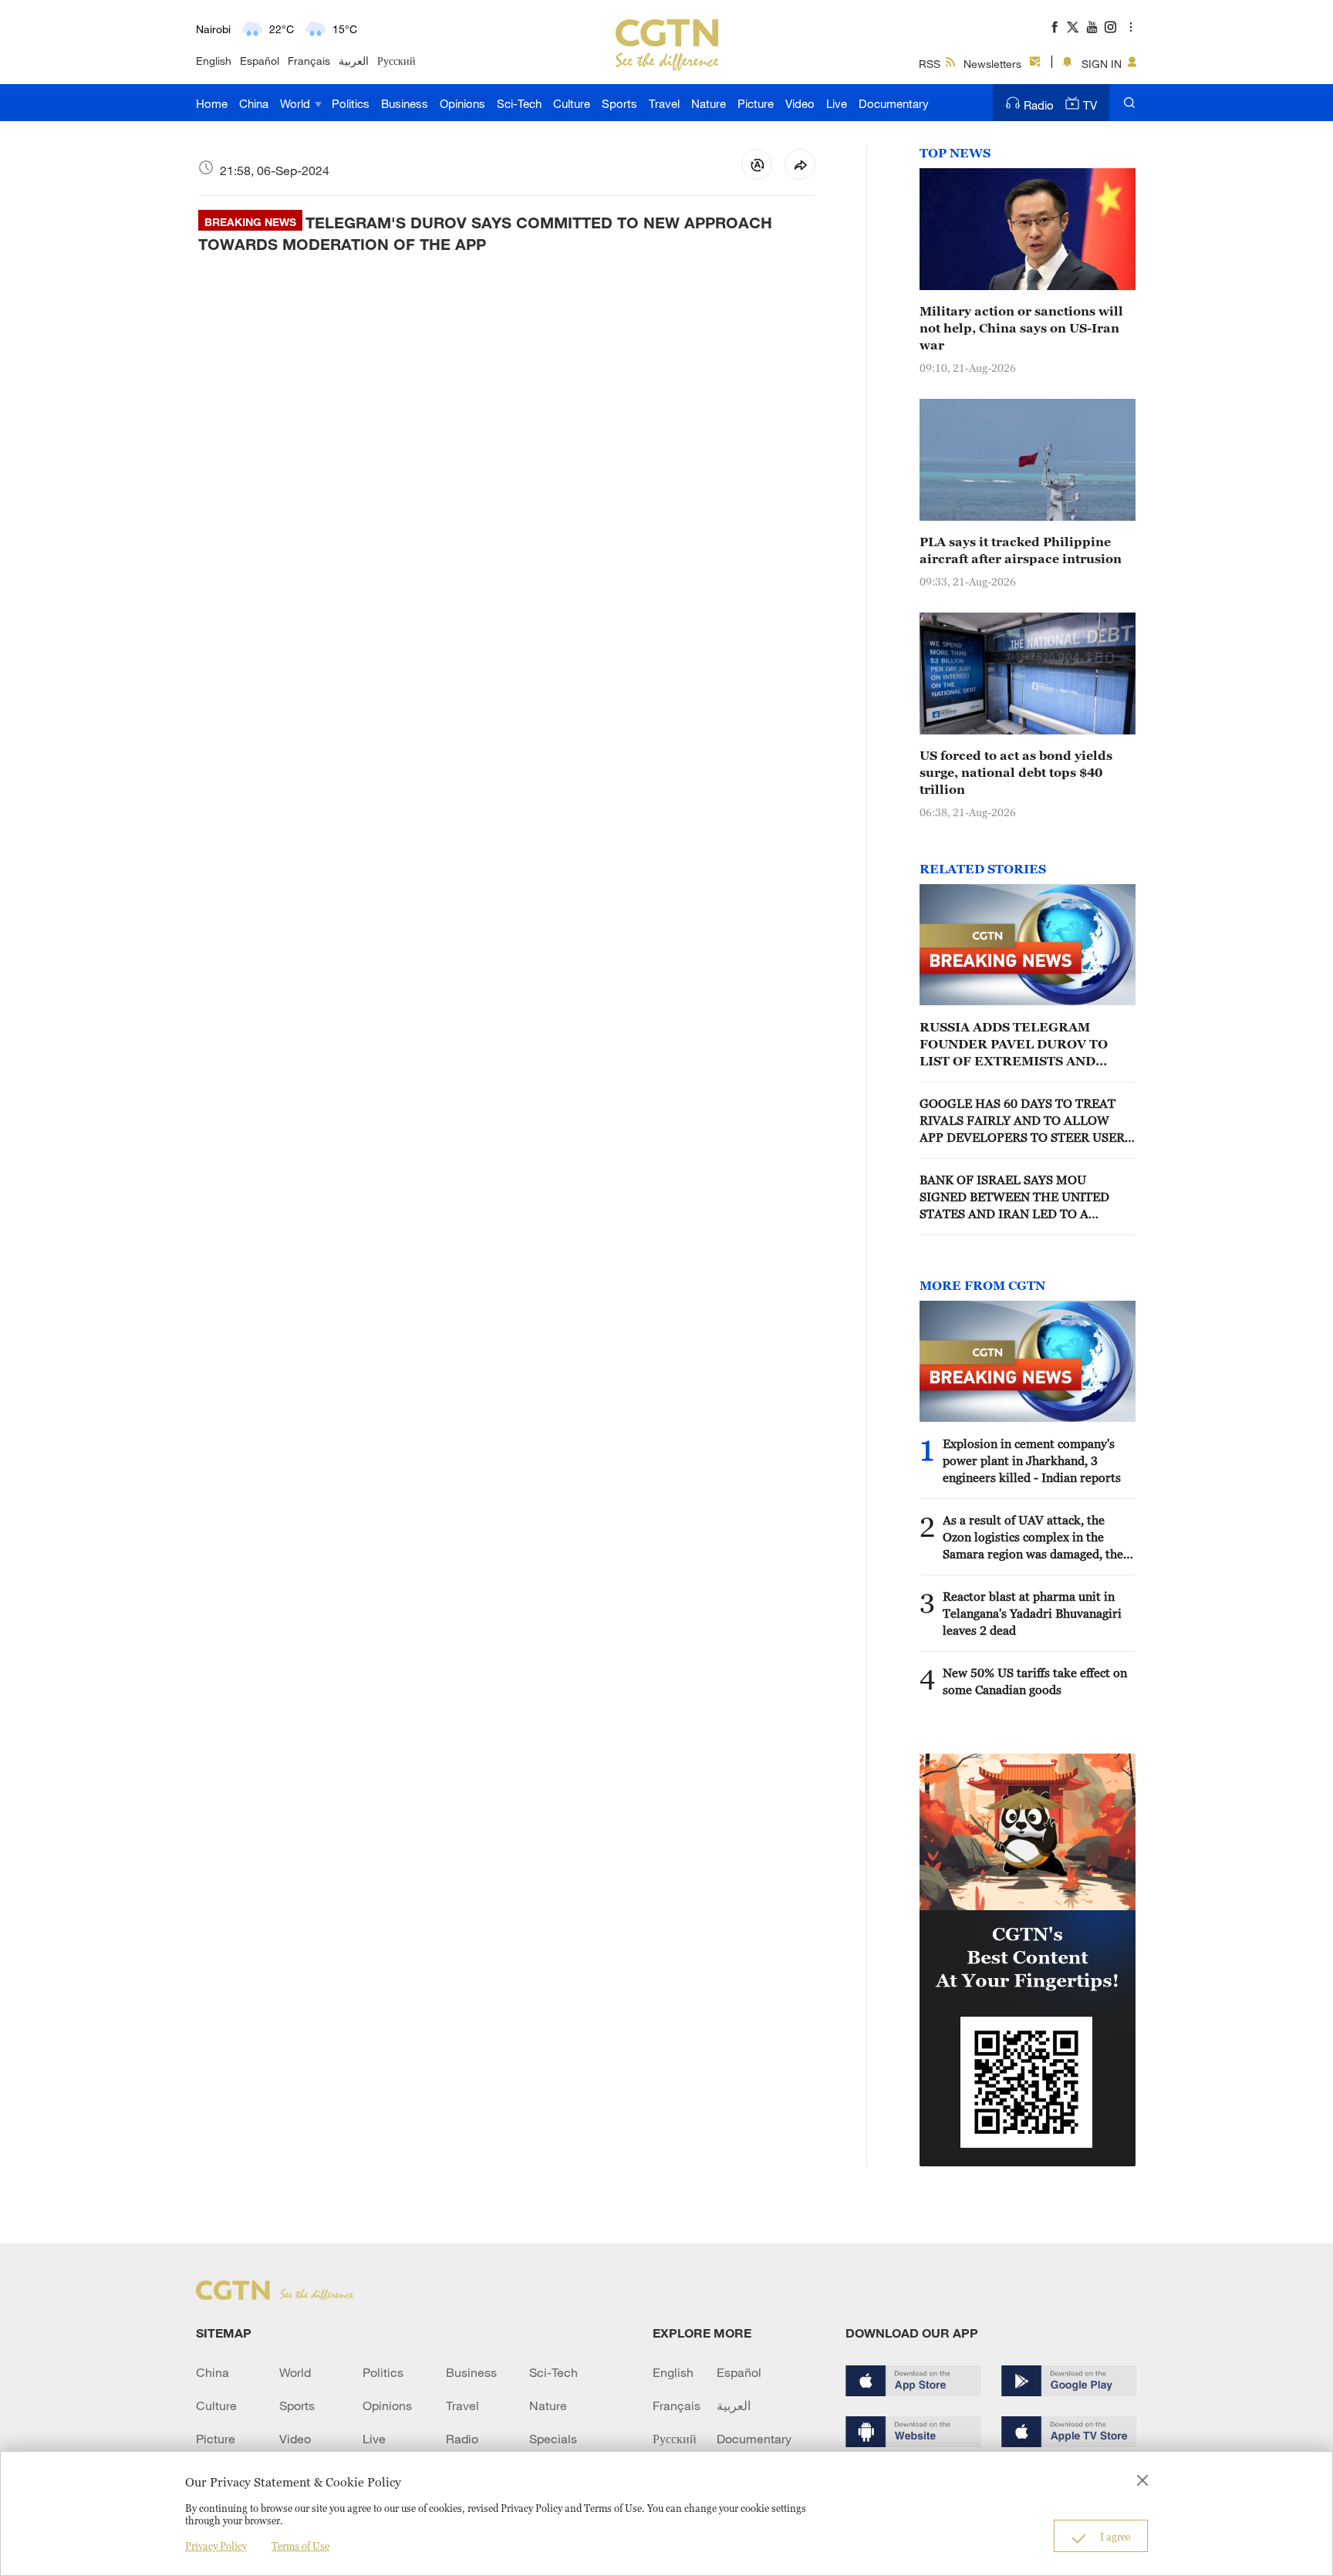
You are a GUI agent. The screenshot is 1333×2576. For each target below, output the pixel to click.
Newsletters (992, 64)
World (297, 103)
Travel (664, 103)
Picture (756, 103)
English (214, 61)
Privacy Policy (216, 2546)
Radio (1039, 105)
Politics (351, 103)
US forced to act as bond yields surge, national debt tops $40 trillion (1016, 772)
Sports (619, 103)
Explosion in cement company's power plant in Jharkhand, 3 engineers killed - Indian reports (1032, 1460)
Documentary (894, 103)
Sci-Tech (519, 103)
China (254, 103)
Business (405, 103)
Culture (572, 103)
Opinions (462, 103)
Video (800, 103)
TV (1090, 105)
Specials (553, 2439)
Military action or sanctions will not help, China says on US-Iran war (1021, 328)
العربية (354, 61)
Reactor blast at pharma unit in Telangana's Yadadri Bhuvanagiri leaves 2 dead (1032, 1613)
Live (837, 103)
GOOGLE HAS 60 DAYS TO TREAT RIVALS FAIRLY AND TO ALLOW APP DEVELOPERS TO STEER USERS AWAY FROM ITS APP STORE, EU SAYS (1026, 1121)
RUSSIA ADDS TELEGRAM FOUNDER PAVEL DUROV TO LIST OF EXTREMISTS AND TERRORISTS (1014, 1045)
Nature (709, 103)
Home (212, 103)
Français (309, 61)
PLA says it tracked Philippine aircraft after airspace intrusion (1021, 550)
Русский (397, 61)
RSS (930, 64)
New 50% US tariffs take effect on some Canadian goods (1035, 1681)
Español (260, 61)
